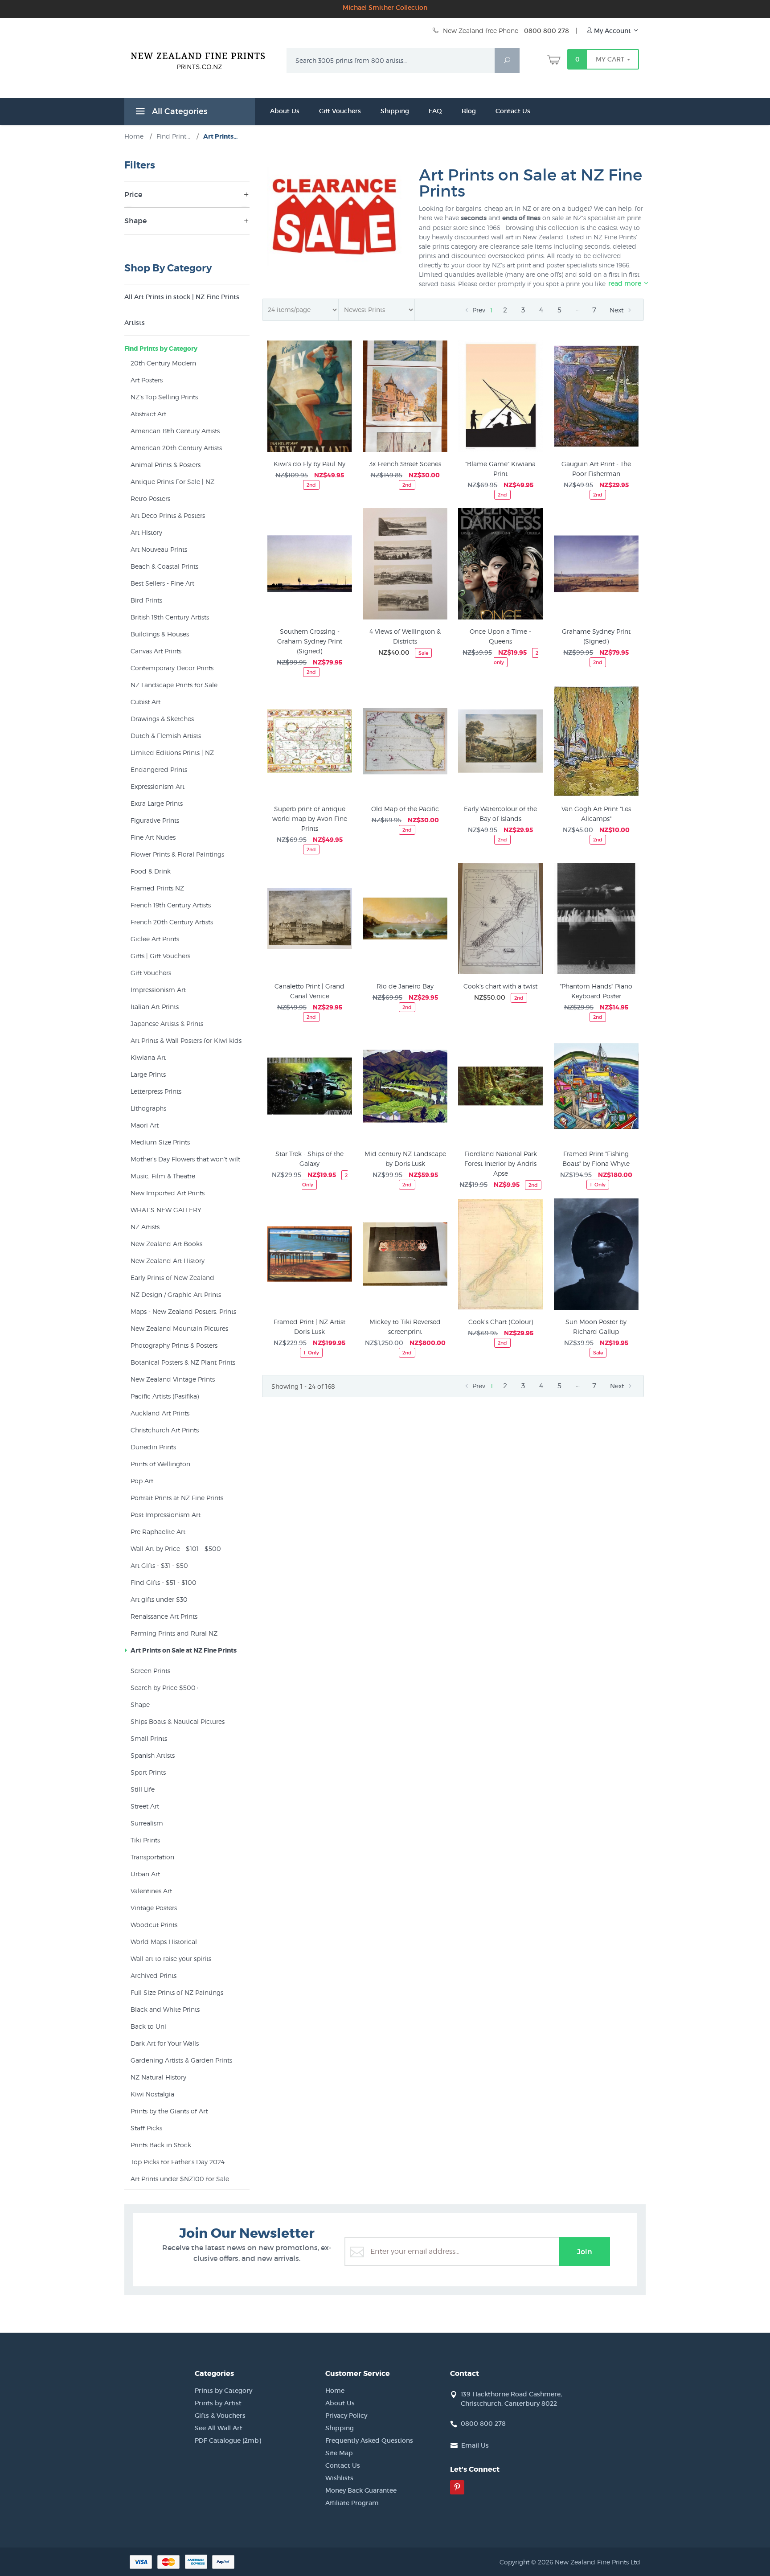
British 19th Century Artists (170, 617)
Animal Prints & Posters (166, 465)
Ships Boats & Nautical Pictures (178, 1721)
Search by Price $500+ (165, 1688)
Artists (135, 323)
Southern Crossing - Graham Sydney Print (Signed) (310, 641)
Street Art (145, 1806)
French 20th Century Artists (172, 922)
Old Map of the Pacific (405, 809)
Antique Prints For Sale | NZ (172, 482)
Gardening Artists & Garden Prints (181, 2060)
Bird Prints (146, 600)
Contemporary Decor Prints (172, 668)
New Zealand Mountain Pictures (179, 1328)
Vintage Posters (154, 1908)
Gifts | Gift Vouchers (160, 956)
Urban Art (145, 1874)
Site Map (339, 2453)
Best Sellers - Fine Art (162, 583)
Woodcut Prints (154, 1925)
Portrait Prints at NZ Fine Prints (177, 1498)
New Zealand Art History (168, 1261)
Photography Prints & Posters (174, 1345)
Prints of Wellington (160, 1464)
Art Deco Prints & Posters (168, 515)
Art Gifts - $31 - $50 (159, 1565)
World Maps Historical (164, 1942)
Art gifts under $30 (159, 1599)
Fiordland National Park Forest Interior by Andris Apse (501, 1163)
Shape (140, 1704)
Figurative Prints (155, 820)
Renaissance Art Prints (164, 1616)
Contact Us (513, 111)
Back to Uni (148, 2026)
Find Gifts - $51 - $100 (164, 1582)
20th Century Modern (163, 363)
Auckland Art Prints (160, 1413)
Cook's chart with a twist (500, 986)
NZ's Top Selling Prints (164, 397)
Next (617, 310)
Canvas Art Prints (156, 651)
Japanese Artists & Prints (167, 1023)
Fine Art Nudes (153, 837)
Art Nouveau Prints (159, 549)
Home (335, 2391)
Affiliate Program (352, 2503)
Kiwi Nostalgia (152, 2094)
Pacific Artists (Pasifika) (165, 1396)
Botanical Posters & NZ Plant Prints (183, 1362)
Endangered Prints (159, 769)
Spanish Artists (153, 1755)
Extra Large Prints (157, 803)
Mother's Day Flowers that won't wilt (185, 1159)
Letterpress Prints (156, 1091)
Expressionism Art (158, 786)
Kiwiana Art (148, 1057)
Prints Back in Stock (161, 2145)
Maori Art (145, 1125)
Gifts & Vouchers (220, 2416)
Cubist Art (145, 702)
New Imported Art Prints (168, 1193)
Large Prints (148, 1074)
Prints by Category (223, 2391)
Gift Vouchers (340, 111)
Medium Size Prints (160, 1142)
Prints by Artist (218, 2403)
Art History (146, 532)
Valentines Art (151, 1891)
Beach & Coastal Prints (164, 566)
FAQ (435, 111)
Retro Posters (150, 498)
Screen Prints (150, 1671)
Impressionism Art (158, 990)
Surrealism (147, 1823)
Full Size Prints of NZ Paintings (177, 1992)
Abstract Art (148, 414)
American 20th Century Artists (176, 448)
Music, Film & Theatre (163, 1176)
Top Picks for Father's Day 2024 (178, 2162)
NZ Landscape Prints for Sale (174, 685)
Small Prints (149, 1738)
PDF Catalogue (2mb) (228, 2441)
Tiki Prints (145, 1840)
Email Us (475, 2445)
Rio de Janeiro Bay (405, 986)
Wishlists (339, 2478)
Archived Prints (154, 1975)
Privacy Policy (346, 2416)
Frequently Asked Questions (369, 2441)
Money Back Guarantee (361, 2490)
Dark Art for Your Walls (165, 2043)
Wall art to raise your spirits (171, 1959)
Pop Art (142, 1481)
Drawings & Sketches (162, 719)
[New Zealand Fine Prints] (203, 59)
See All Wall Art (219, 2428)
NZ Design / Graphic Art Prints (176, 1294)
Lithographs (148, 1108)
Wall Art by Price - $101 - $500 (176, 1548)
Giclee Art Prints (155, 939)
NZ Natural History (158, 2077)
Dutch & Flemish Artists (166, 736)
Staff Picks (146, 2128)
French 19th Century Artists (171, 905)
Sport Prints (148, 1772)
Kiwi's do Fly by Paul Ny (309, 464)
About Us (285, 111)
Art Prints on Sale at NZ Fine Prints (184, 1650)
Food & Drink (151, 871)
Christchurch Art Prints (165, 1430)
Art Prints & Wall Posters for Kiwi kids (186, 1040)
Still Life (143, 1789)
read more (626, 283)
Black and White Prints (165, 2009)
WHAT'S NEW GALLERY (166, 1210)
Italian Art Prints (155, 1007)
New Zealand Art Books (166, 1244)
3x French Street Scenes (405, 464)
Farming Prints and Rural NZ (174, 1633)
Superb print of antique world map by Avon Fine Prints (310, 818)
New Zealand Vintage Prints (173, 1379)
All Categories (178, 111)
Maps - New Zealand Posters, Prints (183, 1311)
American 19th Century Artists (175, 431)
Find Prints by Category (161, 349)
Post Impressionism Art (166, 1515)
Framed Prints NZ (157, 888)
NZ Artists (145, 1227)
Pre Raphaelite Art (158, 1532)
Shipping (395, 111)
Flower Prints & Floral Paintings (177, 854)
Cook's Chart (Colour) (501, 1322)
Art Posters (147, 380)
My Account (612, 31)
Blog (469, 111)
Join (585, 2252)
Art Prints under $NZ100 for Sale (180, 2179)
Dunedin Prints (153, 1447)
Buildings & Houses (160, 634)
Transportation (152, 1857)
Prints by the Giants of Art (169, 2111)
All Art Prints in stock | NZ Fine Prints (182, 297)
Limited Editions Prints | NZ (172, 753)
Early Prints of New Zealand (172, 1278)
